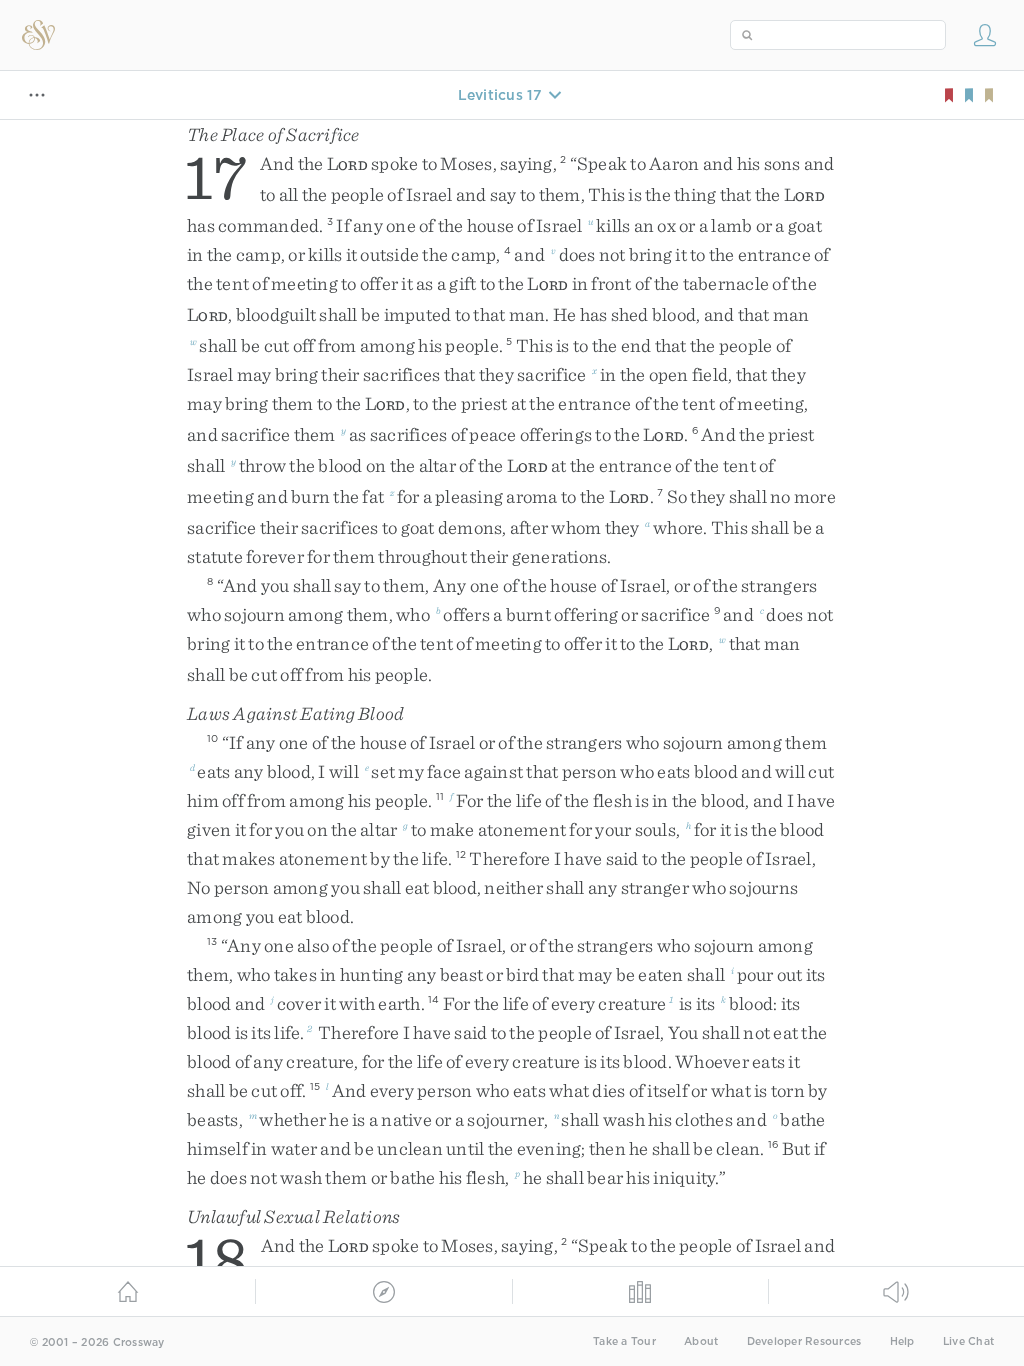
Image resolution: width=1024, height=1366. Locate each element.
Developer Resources (804, 1341)
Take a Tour (624, 1341)
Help (902, 1341)
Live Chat (968, 1341)
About (701, 1341)
